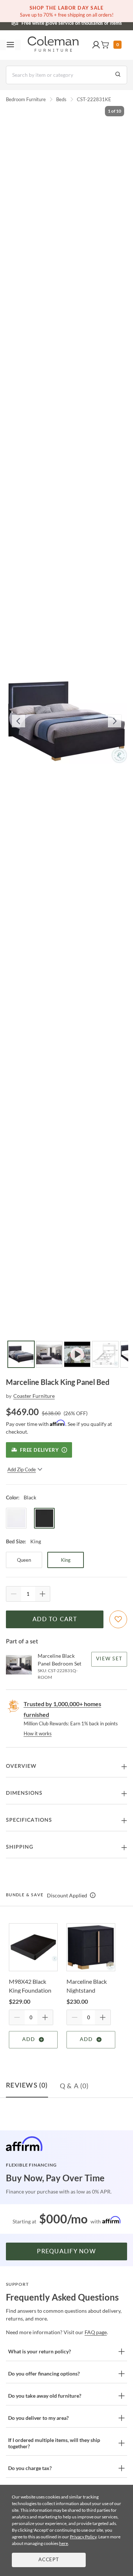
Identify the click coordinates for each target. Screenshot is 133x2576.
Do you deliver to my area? (38, 2418)
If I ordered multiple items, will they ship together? (54, 2443)
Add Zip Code (22, 1469)
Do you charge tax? (30, 2468)
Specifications (29, 1820)
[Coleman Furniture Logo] (53, 45)
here (64, 2543)
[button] (96, 45)
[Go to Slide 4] (105, 1354)
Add (29, 2040)
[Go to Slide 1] (21, 1354)
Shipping (20, 1847)
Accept (49, 2560)
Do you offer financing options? (44, 2373)
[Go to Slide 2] (49, 1354)
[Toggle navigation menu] (10, 45)
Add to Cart (55, 1619)
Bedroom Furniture (26, 99)
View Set (109, 1659)
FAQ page (96, 2332)
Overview (21, 1766)
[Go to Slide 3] (77, 1354)
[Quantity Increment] (42, 1594)
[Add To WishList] (118, 1619)
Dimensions (24, 1793)
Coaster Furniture (34, 1396)
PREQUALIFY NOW (66, 2251)
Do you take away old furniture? (45, 2396)
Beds (61, 99)
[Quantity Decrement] (14, 1594)
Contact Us (96, 22)
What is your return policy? (40, 2351)
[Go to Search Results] (118, 75)
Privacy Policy (83, 2537)
